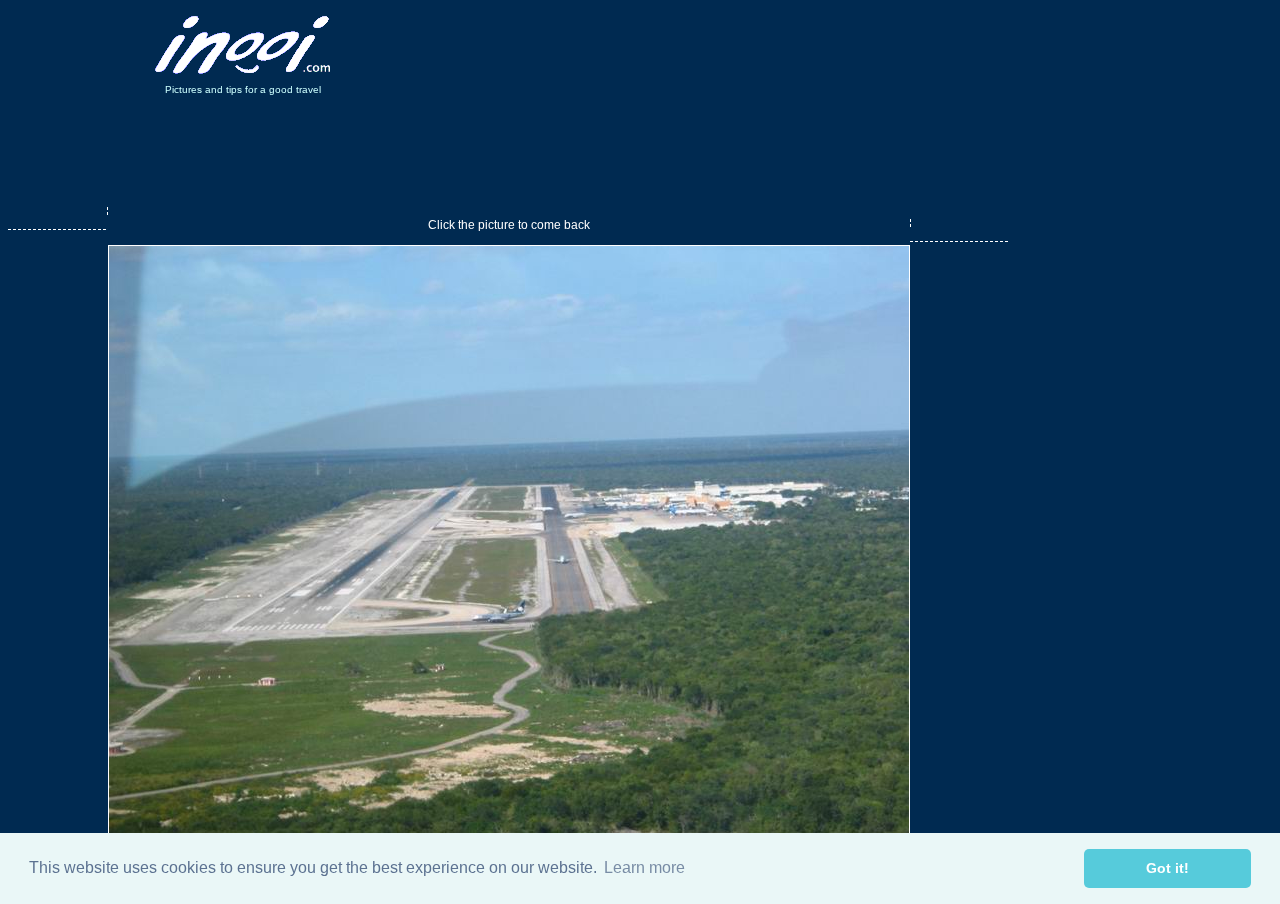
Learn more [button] (644, 867)
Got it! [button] (1167, 868)
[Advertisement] (728, 45)
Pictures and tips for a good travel (243, 89)
